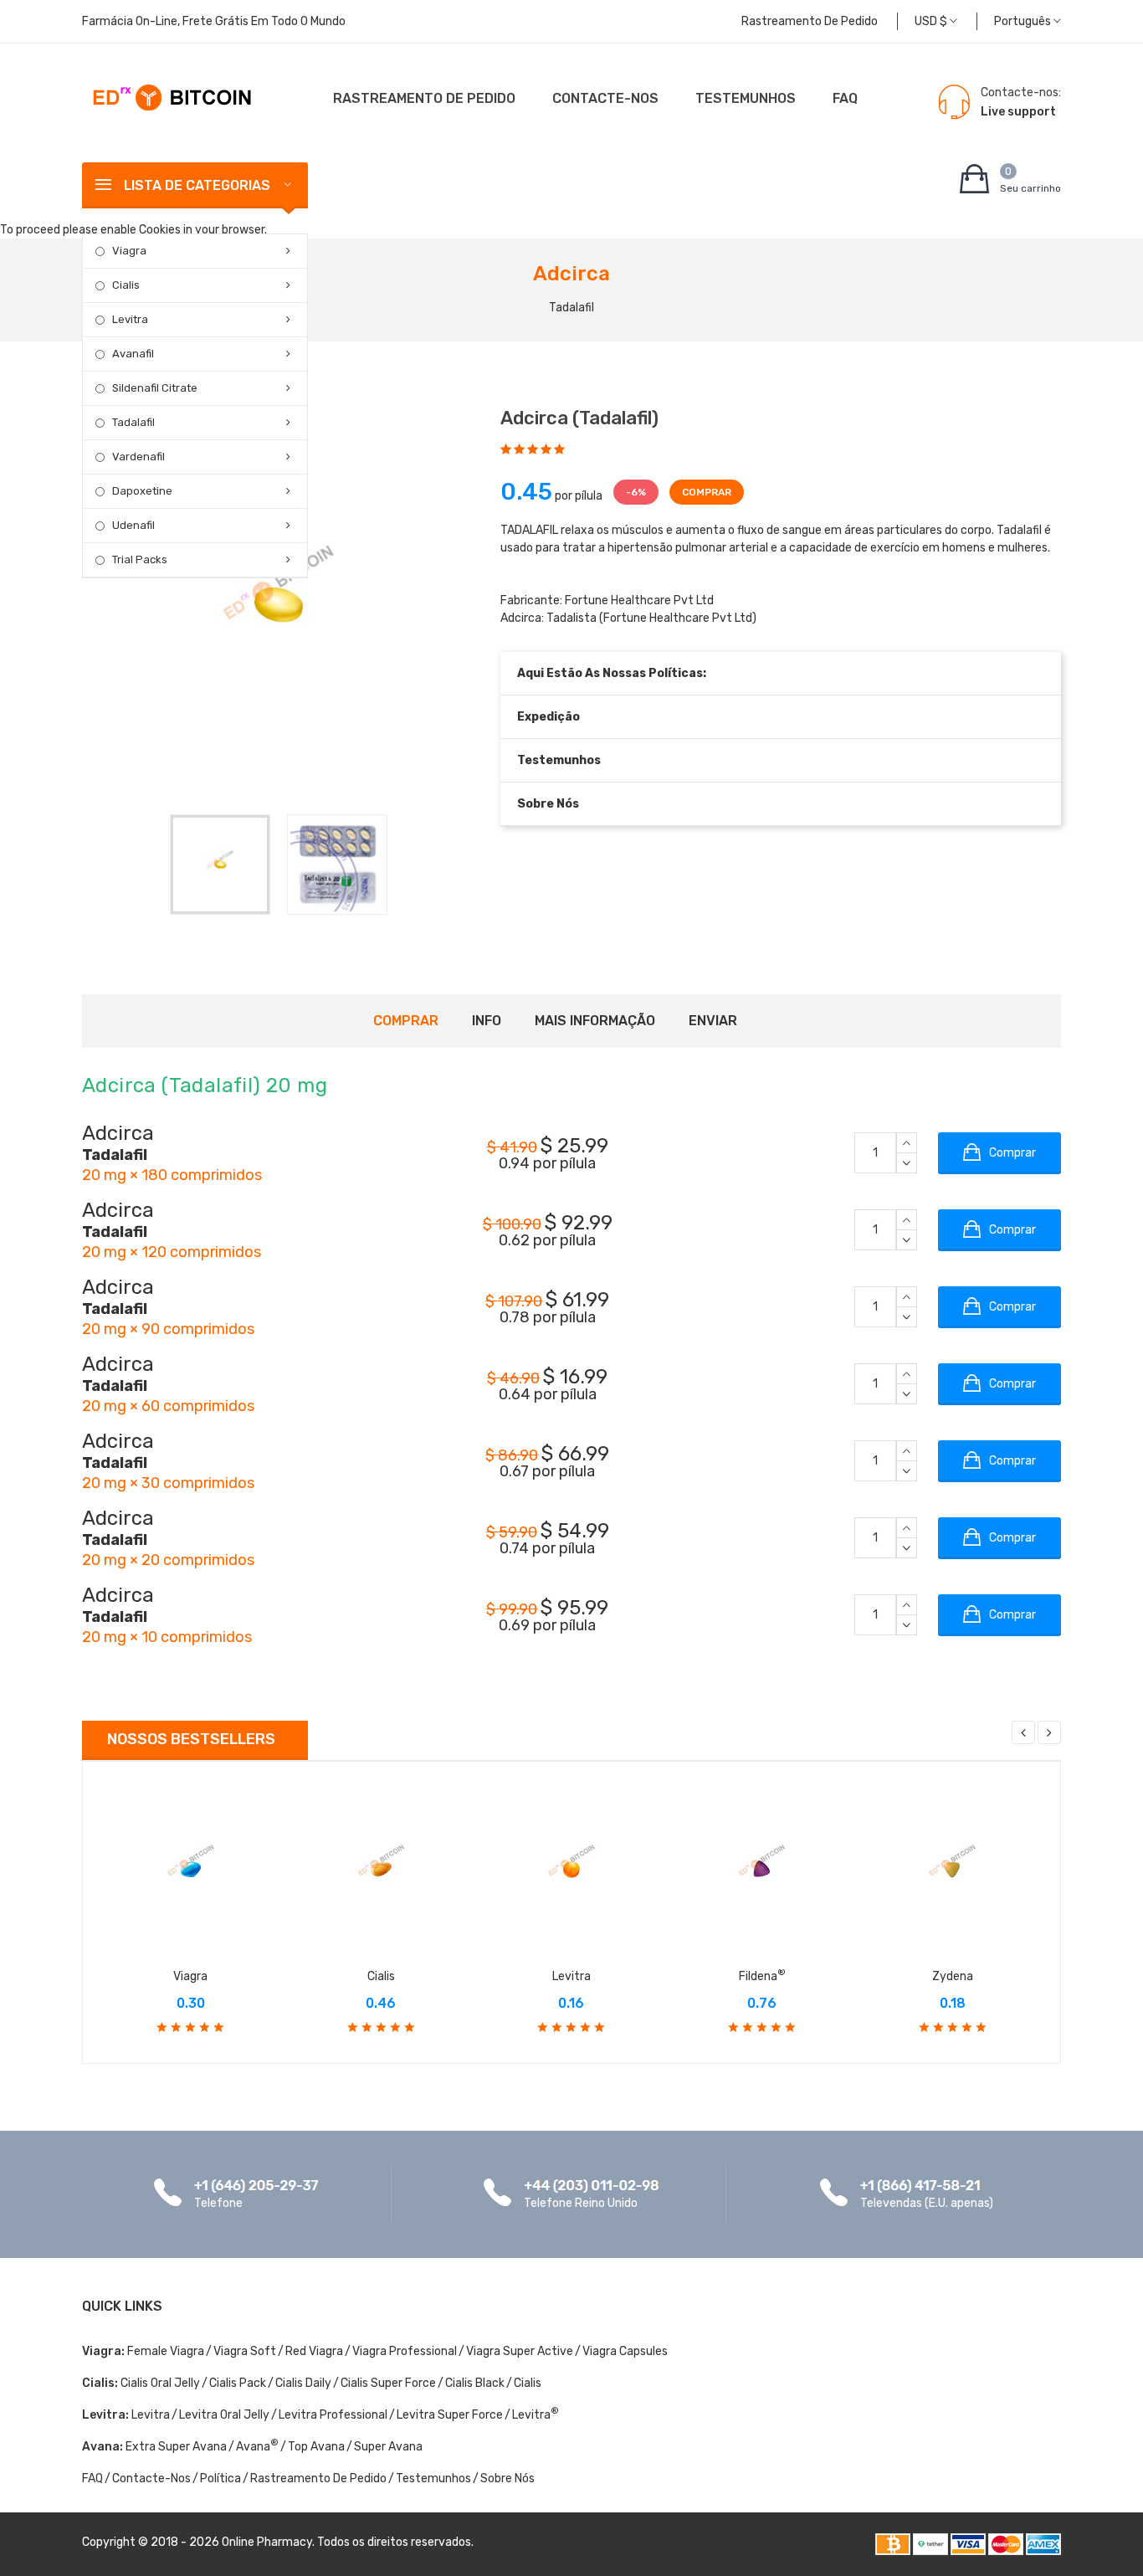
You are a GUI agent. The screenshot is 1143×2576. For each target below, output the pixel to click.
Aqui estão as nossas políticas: (612, 673)
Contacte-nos (605, 98)
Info (487, 1021)
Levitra (130, 319)
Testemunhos (746, 98)
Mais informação (595, 1021)
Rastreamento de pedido (810, 21)
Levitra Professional (333, 2415)
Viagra (129, 251)
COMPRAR (707, 492)
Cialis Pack (238, 2383)
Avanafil (133, 354)
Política (220, 2479)
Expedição (548, 717)
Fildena (762, 1976)
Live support (1018, 112)
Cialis (126, 285)
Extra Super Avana (176, 2447)
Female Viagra (166, 2351)
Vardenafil (138, 457)
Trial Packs (140, 559)
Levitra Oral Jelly (224, 2415)
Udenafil (133, 525)
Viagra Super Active (520, 2351)
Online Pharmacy (267, 2542)
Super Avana (388, 2447)
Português (1024, 21)
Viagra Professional (405, 2351)
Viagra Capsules (625, 2351)
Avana (257, 2447)
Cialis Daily (303, 2383)
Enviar (713, 1021)
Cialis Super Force (388, 2383)
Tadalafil (133, 422)
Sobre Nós (548, 804)
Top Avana (316, 2447)
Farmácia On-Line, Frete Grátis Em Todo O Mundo (214, 21)
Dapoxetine (142, 491)
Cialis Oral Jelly (160, 2383)
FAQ (845, 98)
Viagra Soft (245, 2351)
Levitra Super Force (450, 2415)
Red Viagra (314, 2351)
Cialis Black (475, 2383)
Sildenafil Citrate (155, 388)
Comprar (406, 1021)
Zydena (953, 1976)
